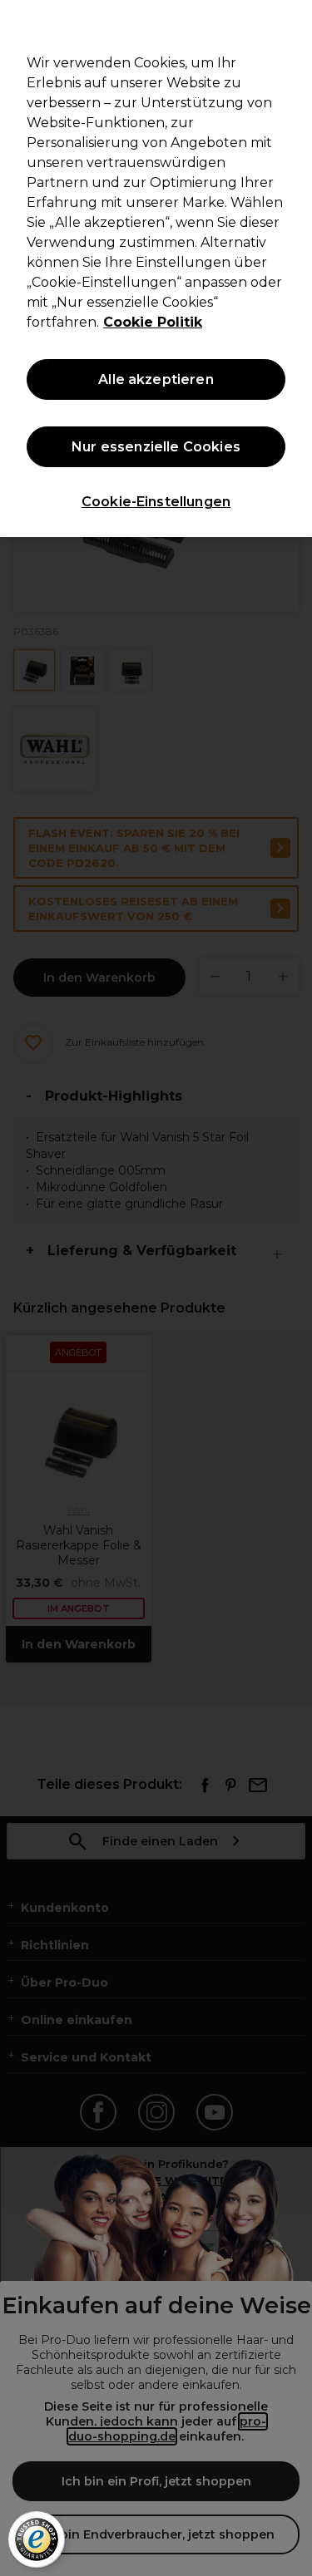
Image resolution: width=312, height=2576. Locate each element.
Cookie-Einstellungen (156, 502)
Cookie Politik (153, 322)
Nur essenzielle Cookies (156, 447)
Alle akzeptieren (156, 379)
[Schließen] (292, 23)
